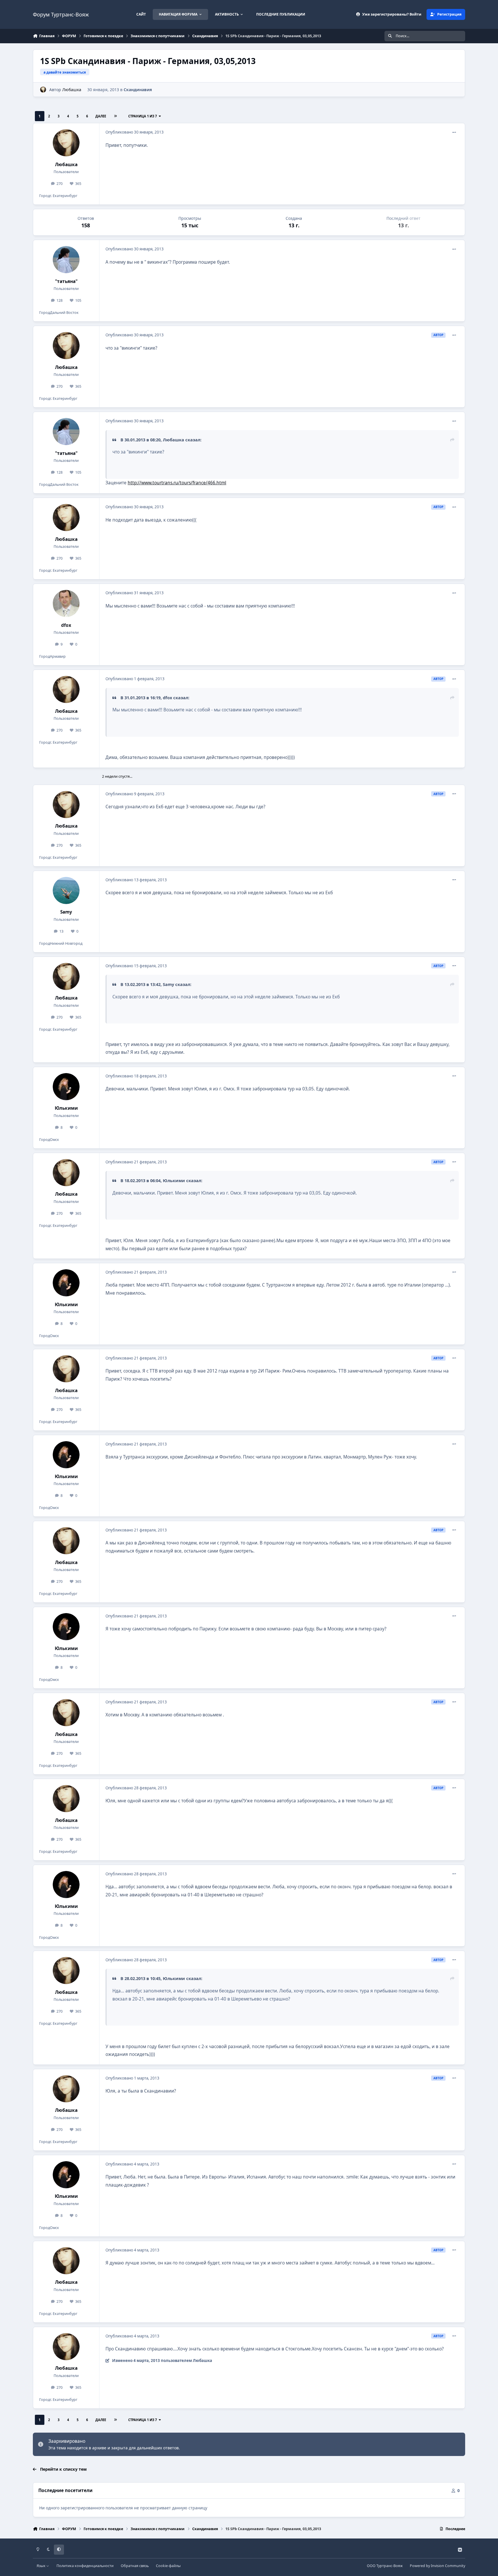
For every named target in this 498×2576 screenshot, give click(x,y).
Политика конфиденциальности (85, 2566)
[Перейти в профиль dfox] (66, 603)
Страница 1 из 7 (143, 116)
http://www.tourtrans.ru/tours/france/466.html (177, 483)
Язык (41, 2566)
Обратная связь (135, 2566)
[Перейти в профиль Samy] (66, 890)
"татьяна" (66, 281)
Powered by (437, 2566)
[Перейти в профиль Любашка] (43, 90)
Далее (101, 116)
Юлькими (66, 1108)
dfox (66, 625)
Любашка (72, 90)
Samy (66, 912)
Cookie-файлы (168, 2566)
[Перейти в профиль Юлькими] (66, 1087)
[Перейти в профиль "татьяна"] (66, 260)
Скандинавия (138, 90)
